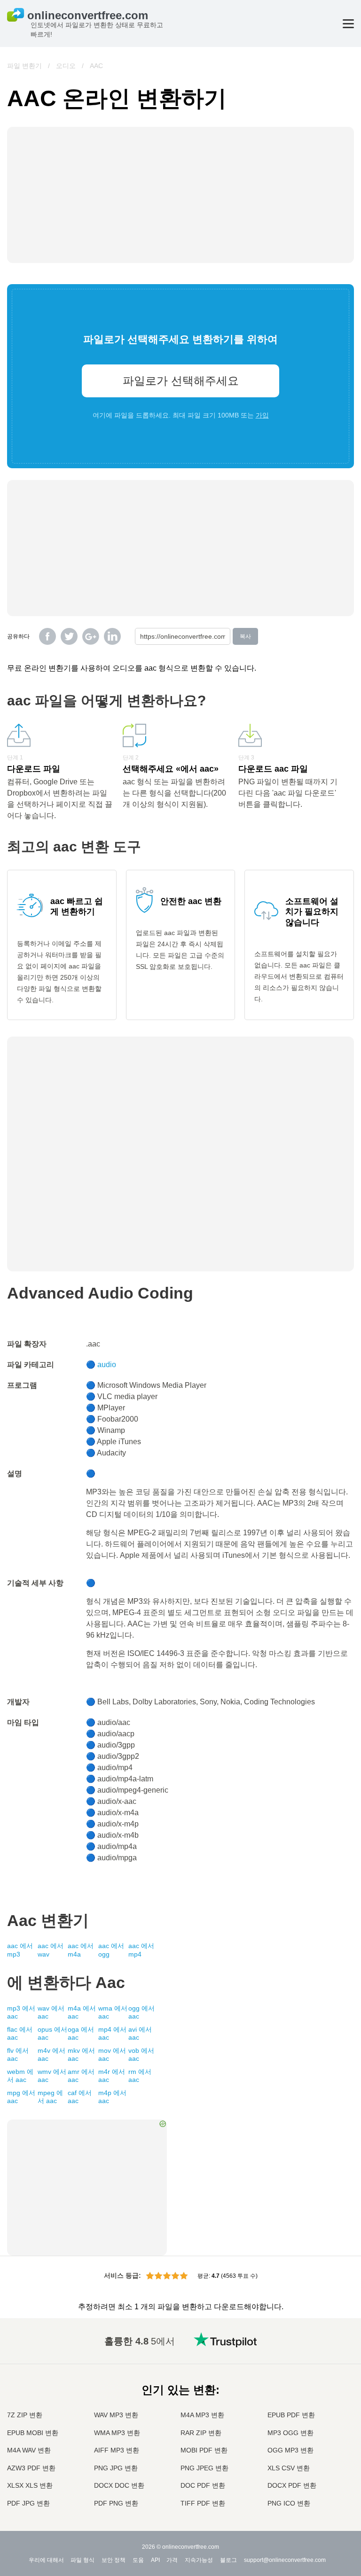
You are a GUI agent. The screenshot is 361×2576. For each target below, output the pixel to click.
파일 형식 (82, 2560)
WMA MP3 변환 (117, 2433)
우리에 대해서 (46, 2560)
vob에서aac (141, 2055)
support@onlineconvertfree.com (285, 2560)
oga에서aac (81, 2034)
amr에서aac (81, 2076)
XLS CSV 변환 (289, 2468)
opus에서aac (52, 2034)
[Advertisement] (180, 539)
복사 (245, 636)
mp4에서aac (112, 2034)
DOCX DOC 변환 (119, 2485)
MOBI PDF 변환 (204, 2450)
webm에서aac (20, 2076)
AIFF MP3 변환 (117, 2450)
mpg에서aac (21, 2097)
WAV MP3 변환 (116, 2415)
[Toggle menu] (348, 24)
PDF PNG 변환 (116, 2503)
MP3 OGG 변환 (290, 2433)
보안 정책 (114, 2560)
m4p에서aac (112, 2097)
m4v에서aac (51, 2055)
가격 (172, 2560)
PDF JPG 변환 (28, 2503)
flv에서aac (18, 2055)
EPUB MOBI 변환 (33, 2433)
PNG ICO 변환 (289, 2503)
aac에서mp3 (20, 1950)
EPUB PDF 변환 (291, 2415)
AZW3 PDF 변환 (31, 2468)
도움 (138, 2560)
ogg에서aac (141, 2012)
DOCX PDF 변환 (292, 2485)
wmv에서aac (52, 2076)
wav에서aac (51, 2012)
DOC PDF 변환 (203, 2485)
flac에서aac (20, 2034)
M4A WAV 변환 (29, 2450)
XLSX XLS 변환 (30, 2485)
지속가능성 (199, 2560)
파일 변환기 (24, 66)
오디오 (66, 66)
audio (107, 1365)
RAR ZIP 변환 (201, 2433)
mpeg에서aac (50, 2097)
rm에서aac (140, 2076)
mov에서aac (112, 2055)
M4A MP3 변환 (202, 2415)
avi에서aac (140, 2034)
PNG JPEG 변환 (204, 2468)
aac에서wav (51, 1950)
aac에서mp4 (141, 1950)
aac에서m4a (81, 1950)
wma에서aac (113, 2012)
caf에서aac (80, 2097)
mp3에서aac (21, 2012)
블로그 (228, 2560)
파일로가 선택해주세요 (181, 381)
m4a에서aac (82, 2012)
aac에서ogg (111, 1950)
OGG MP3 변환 (290, 2450)
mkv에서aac (81, 2055)
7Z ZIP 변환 (25, 2415)
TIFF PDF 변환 (203, 2503)
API (155, 2560)
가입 (262, 415)
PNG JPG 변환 (116, 2468)
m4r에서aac (112, 2076)
